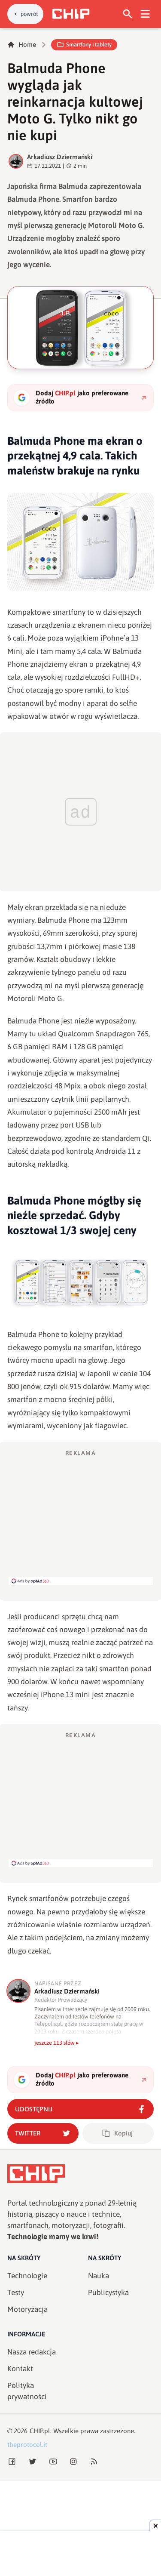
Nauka (99, 2276)
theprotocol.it (27, 2445)
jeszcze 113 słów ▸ (57, 2043)
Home (27, 45)
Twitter (28, 2133)
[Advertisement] (81, 1517)
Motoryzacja (27, 2309)
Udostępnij (34, 2109)
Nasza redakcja (32, 2352)
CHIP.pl (40, 2431)
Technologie (27, 2276)
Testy (16, 2293)
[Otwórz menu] (145, 14)
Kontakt (20, 2369)
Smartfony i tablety (89, 45)
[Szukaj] (128, 14)
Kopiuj (123, 2133)
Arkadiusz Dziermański (60, 157)
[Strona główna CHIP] (71, 14)
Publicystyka (108, 2293)
